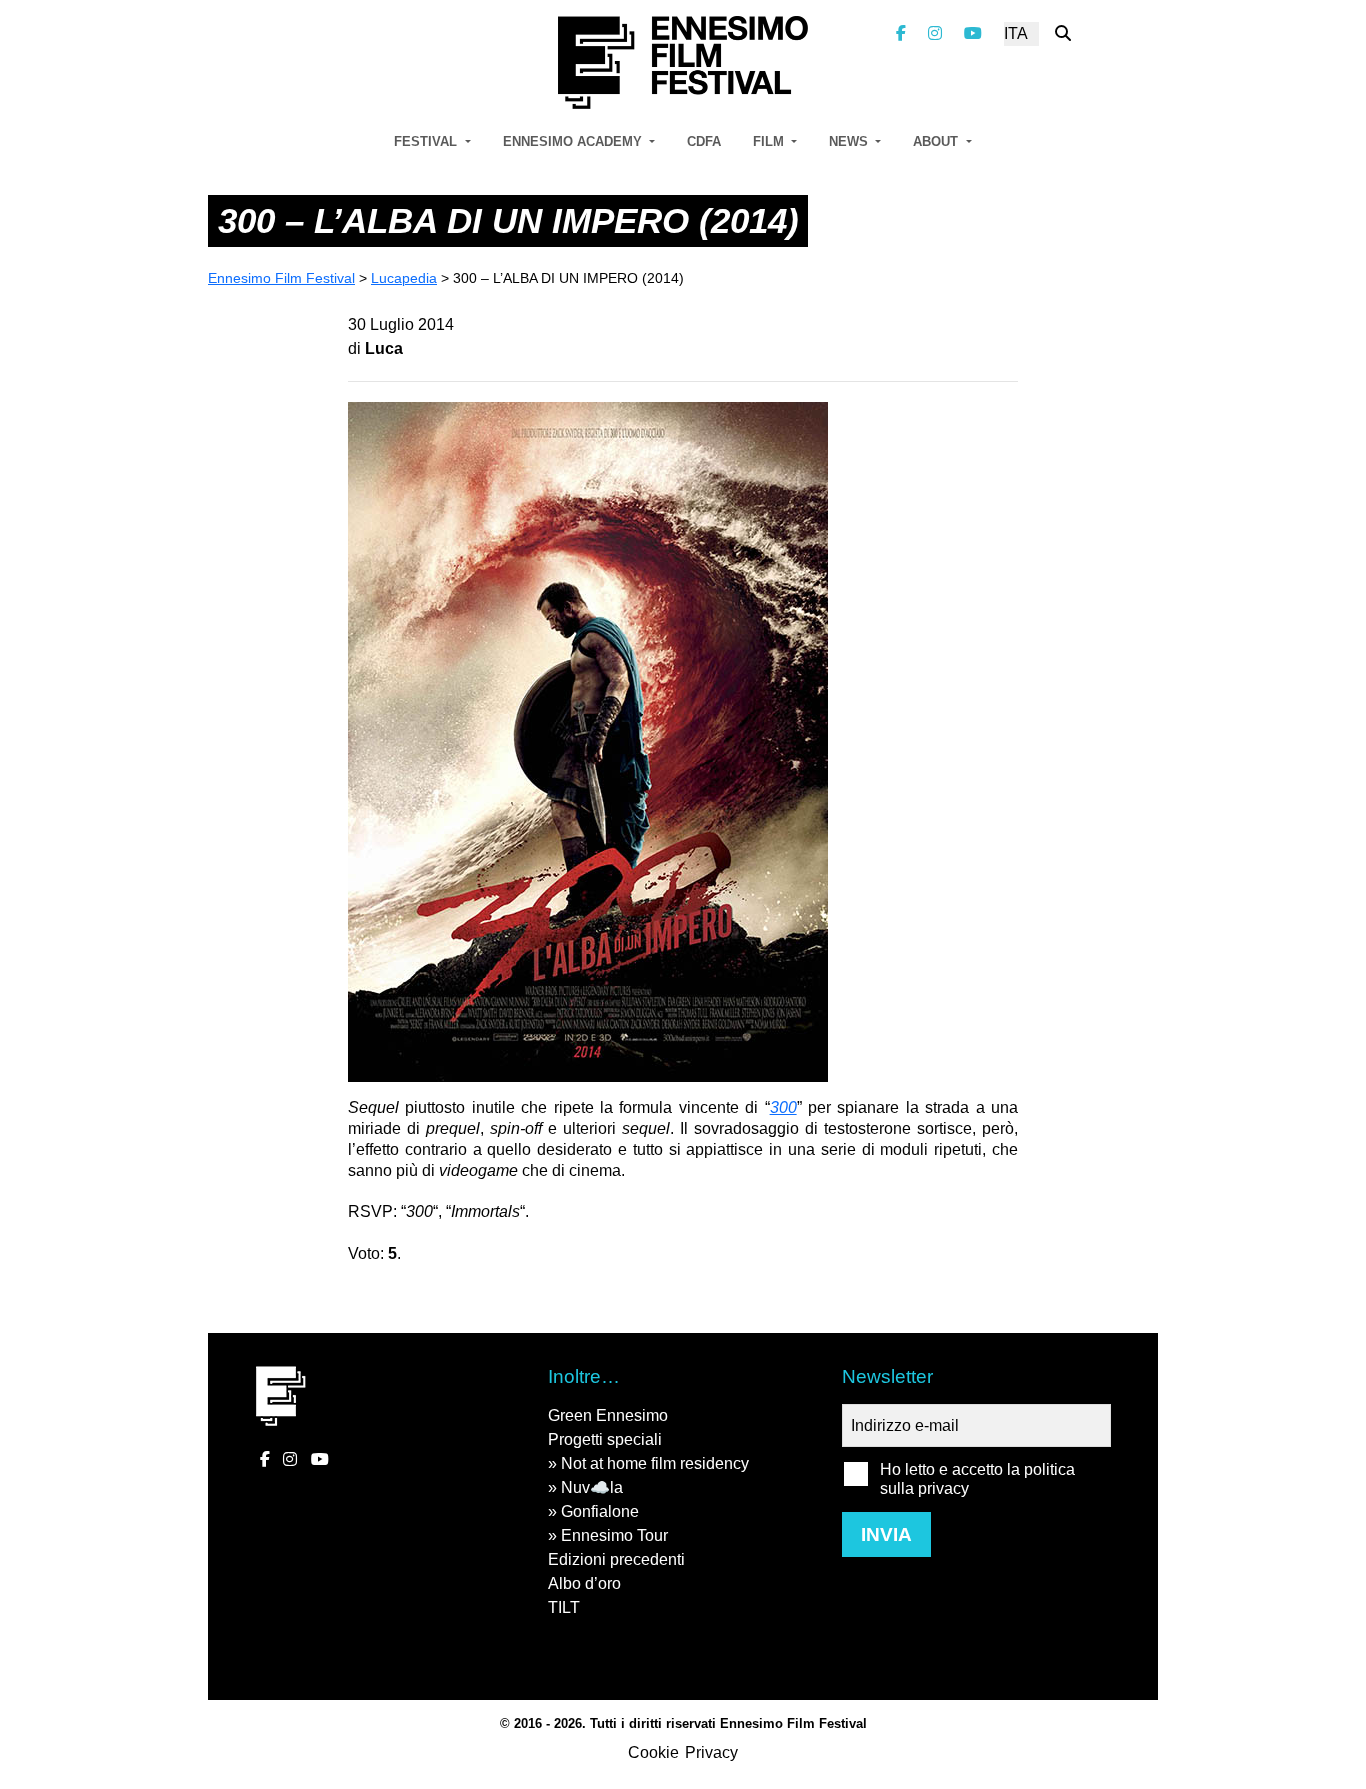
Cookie (653, 1752)
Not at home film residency (655, 1463)
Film (770, 141)
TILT (564, 1607)
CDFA (704, 141)
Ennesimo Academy (574, 141)
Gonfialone (600, 1511)
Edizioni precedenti (616, 1559)
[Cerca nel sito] (1063, 33)
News (850, 141)
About (937, 141)
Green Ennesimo (608, 1415)
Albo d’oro (584, 1583)
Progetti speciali (605, 1439)
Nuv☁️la (592, 1487)
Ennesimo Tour (614, 1535)
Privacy (711, 1752)
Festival (427, 141)
